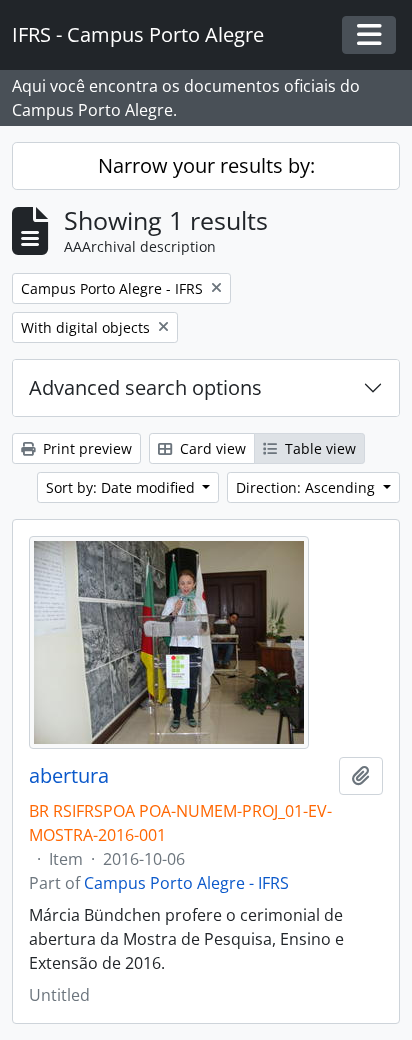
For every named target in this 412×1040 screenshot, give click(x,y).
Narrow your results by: (206, 165)
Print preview (85, 448)
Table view (318, 448)
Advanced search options (145, 387)
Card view (211, 448)
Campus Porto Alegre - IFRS (186, 883)
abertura (69, 776)
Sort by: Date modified (122, 487)
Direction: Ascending (307, 487)
